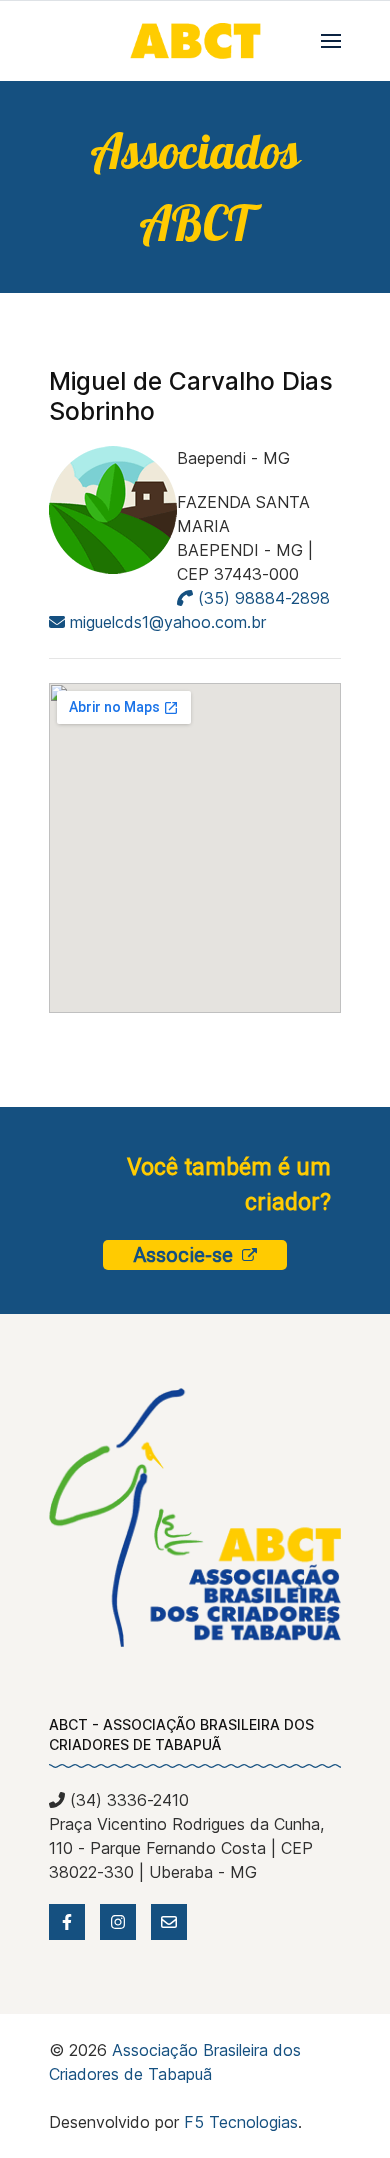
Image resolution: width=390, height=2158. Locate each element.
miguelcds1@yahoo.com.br (168, 622)
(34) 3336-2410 (127, 1800)
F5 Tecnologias (241, 2122)
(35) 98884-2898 (261, 598)
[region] (195, 187)
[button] (331, 41)
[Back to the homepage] (195, 41)
